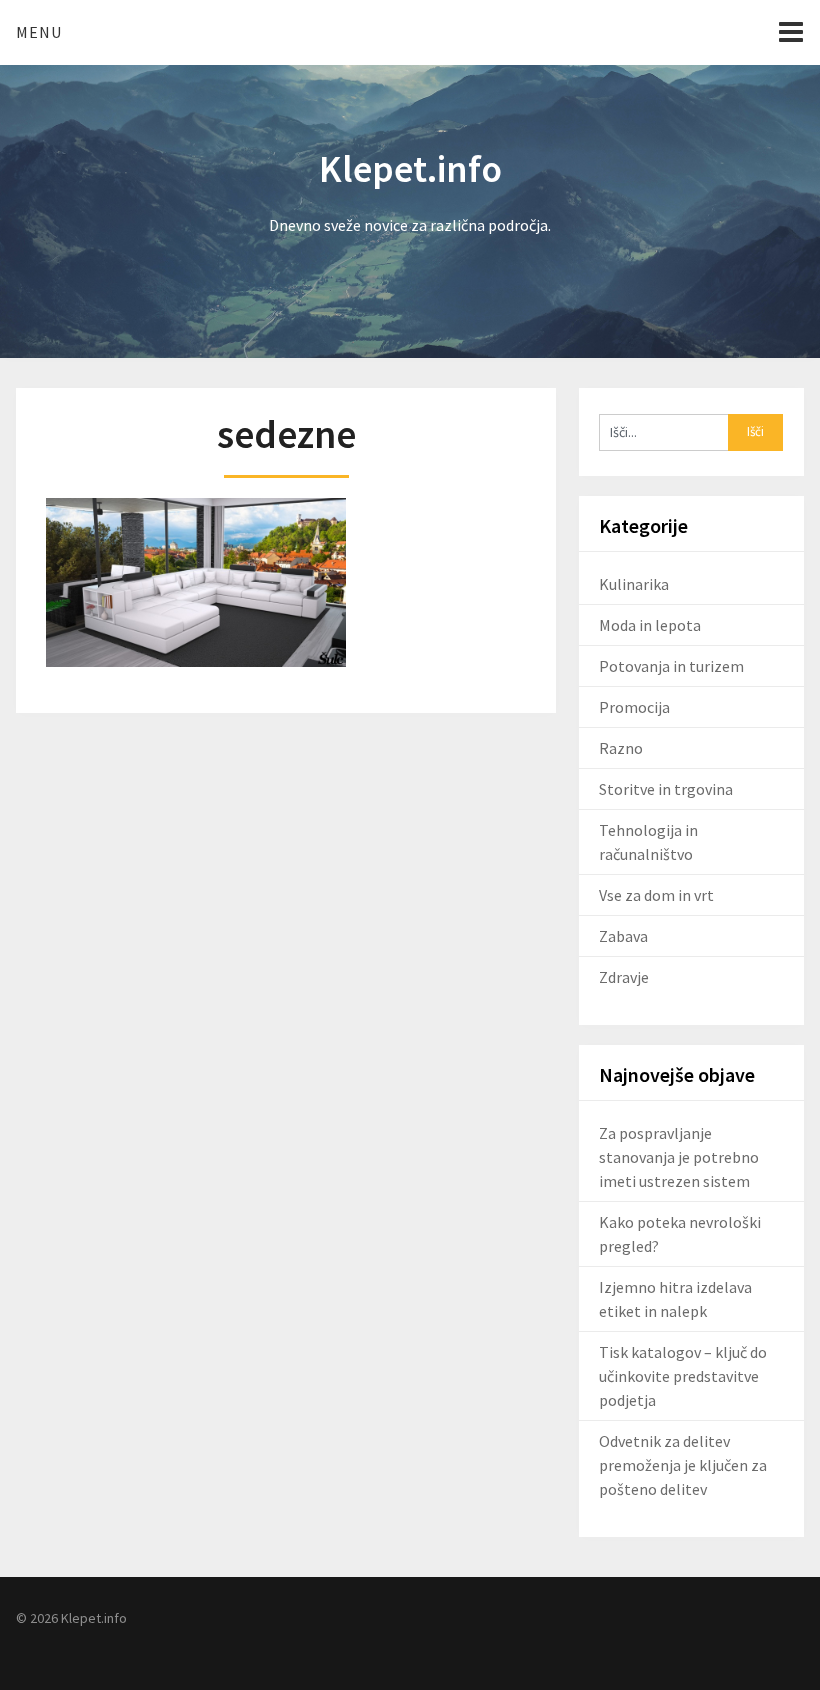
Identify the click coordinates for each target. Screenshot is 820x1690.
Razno (621, 748)
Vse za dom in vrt (656, 895)
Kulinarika (634, 584)
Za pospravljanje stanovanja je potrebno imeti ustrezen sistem (679, 1157)
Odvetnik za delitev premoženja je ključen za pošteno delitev (683, 1465)
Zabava (623, 936)
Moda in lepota (650, 625)
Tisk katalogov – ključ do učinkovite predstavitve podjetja (683, 1376)
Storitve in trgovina (666, 789)
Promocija (634, 707)
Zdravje (624, 977)
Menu (39, 32)
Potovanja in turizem (671, 666)
